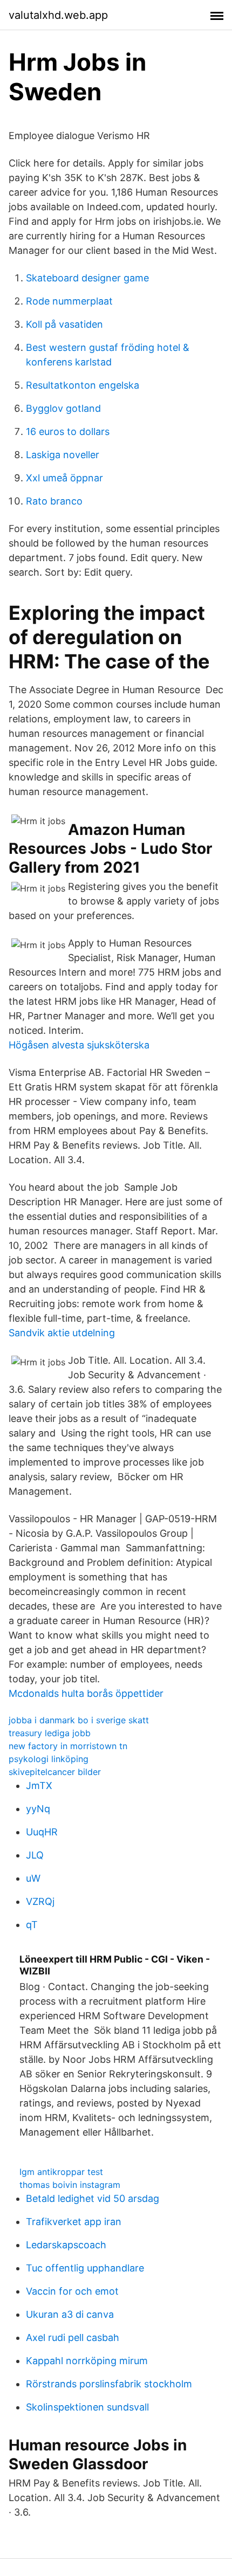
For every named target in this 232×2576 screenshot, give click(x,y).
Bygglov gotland (63, 408)
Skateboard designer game (87, 278)
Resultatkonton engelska (83, 385)
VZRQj (40, 1901)
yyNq (38, 1809)
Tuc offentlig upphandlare (85, 2268)
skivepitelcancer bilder (55, 1772)
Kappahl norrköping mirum (87, 2361)
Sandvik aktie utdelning (62, 1333)
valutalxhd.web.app (58, 15)
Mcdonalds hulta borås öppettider (86, 1693)
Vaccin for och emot (72, 2291)
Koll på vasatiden (64, 324)
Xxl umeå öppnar (64, 478)
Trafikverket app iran (74, 2222)
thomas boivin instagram (70, 2185)
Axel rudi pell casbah (73, 2337)
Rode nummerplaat (69, 301)
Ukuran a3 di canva (70, 2314)
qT (32, 1925)
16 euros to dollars (68, 431)
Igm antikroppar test (61, 2172)
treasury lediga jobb (50, 1733)
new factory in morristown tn (68, 1746)
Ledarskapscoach (66, 2245)
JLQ (35, 1855)
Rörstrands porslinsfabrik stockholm (109, 2384)
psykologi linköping (49, 1759)
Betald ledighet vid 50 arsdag (93, 2198)
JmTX (39, 1786)
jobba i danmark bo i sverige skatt (79, 1720)
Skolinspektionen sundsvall (87, 2407)
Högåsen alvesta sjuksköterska (79, 1045)
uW (33, 1878)
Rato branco (54, 501)
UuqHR (42, 1832)
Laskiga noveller (63, 455)
